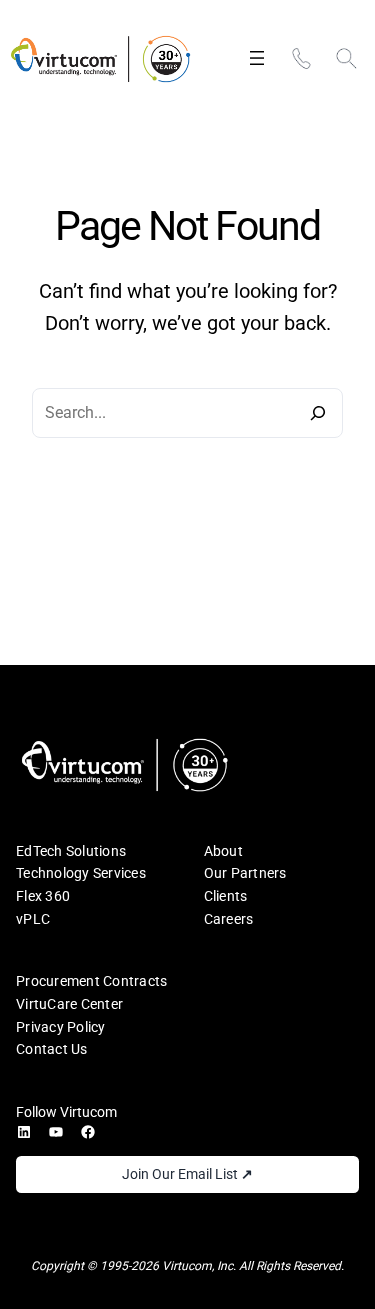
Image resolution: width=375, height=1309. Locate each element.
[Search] (318, 413)
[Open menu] (257, 58)
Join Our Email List (187, 1174)
